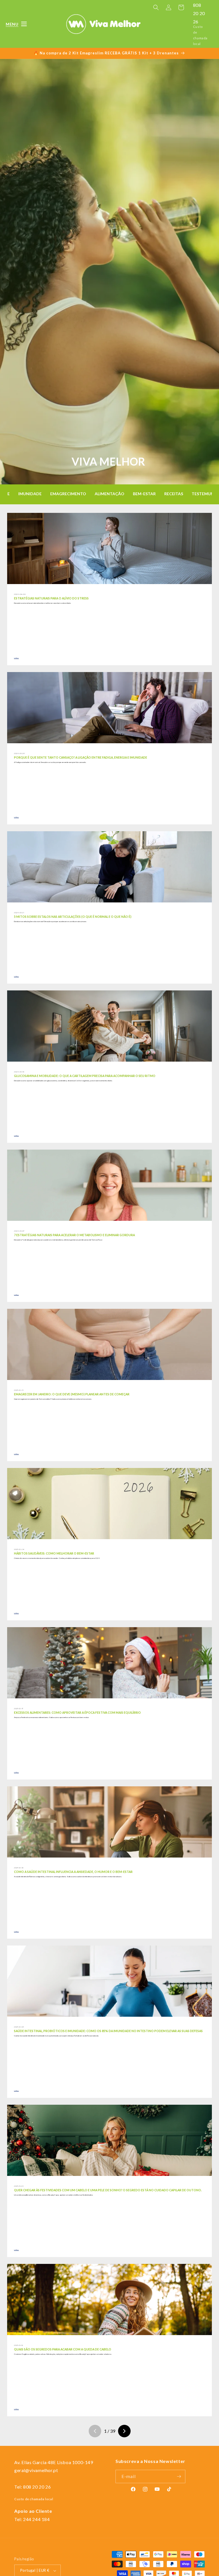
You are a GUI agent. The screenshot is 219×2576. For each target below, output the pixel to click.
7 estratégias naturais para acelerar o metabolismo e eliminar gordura (74, 1235)
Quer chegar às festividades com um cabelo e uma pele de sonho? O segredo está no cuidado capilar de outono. (108, 2190)
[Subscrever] (179, 2476)
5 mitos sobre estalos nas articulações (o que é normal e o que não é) (73, 917)
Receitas (174, 494)
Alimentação (109, 494)
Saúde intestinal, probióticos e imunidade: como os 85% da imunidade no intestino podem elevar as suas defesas (108, 2031)
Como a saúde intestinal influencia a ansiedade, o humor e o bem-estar (73, 1872)
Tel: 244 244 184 (32, 2519)
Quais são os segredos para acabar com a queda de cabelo (63, 2349)
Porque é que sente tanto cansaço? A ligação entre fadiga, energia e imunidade (81, 757)
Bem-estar (144, 494)
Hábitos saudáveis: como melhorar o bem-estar (54, 1553)
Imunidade (30, 494)
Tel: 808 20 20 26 (33, 2487)
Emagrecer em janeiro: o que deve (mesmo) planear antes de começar (72, 1394)
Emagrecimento (68, 494)
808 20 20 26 (199, 13)
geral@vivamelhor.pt (36, 2470)
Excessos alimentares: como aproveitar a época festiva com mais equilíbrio (77, 1713)
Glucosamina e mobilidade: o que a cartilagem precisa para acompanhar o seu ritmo (85, 1076)
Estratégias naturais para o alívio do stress (51, 598)
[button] (12, 24)
